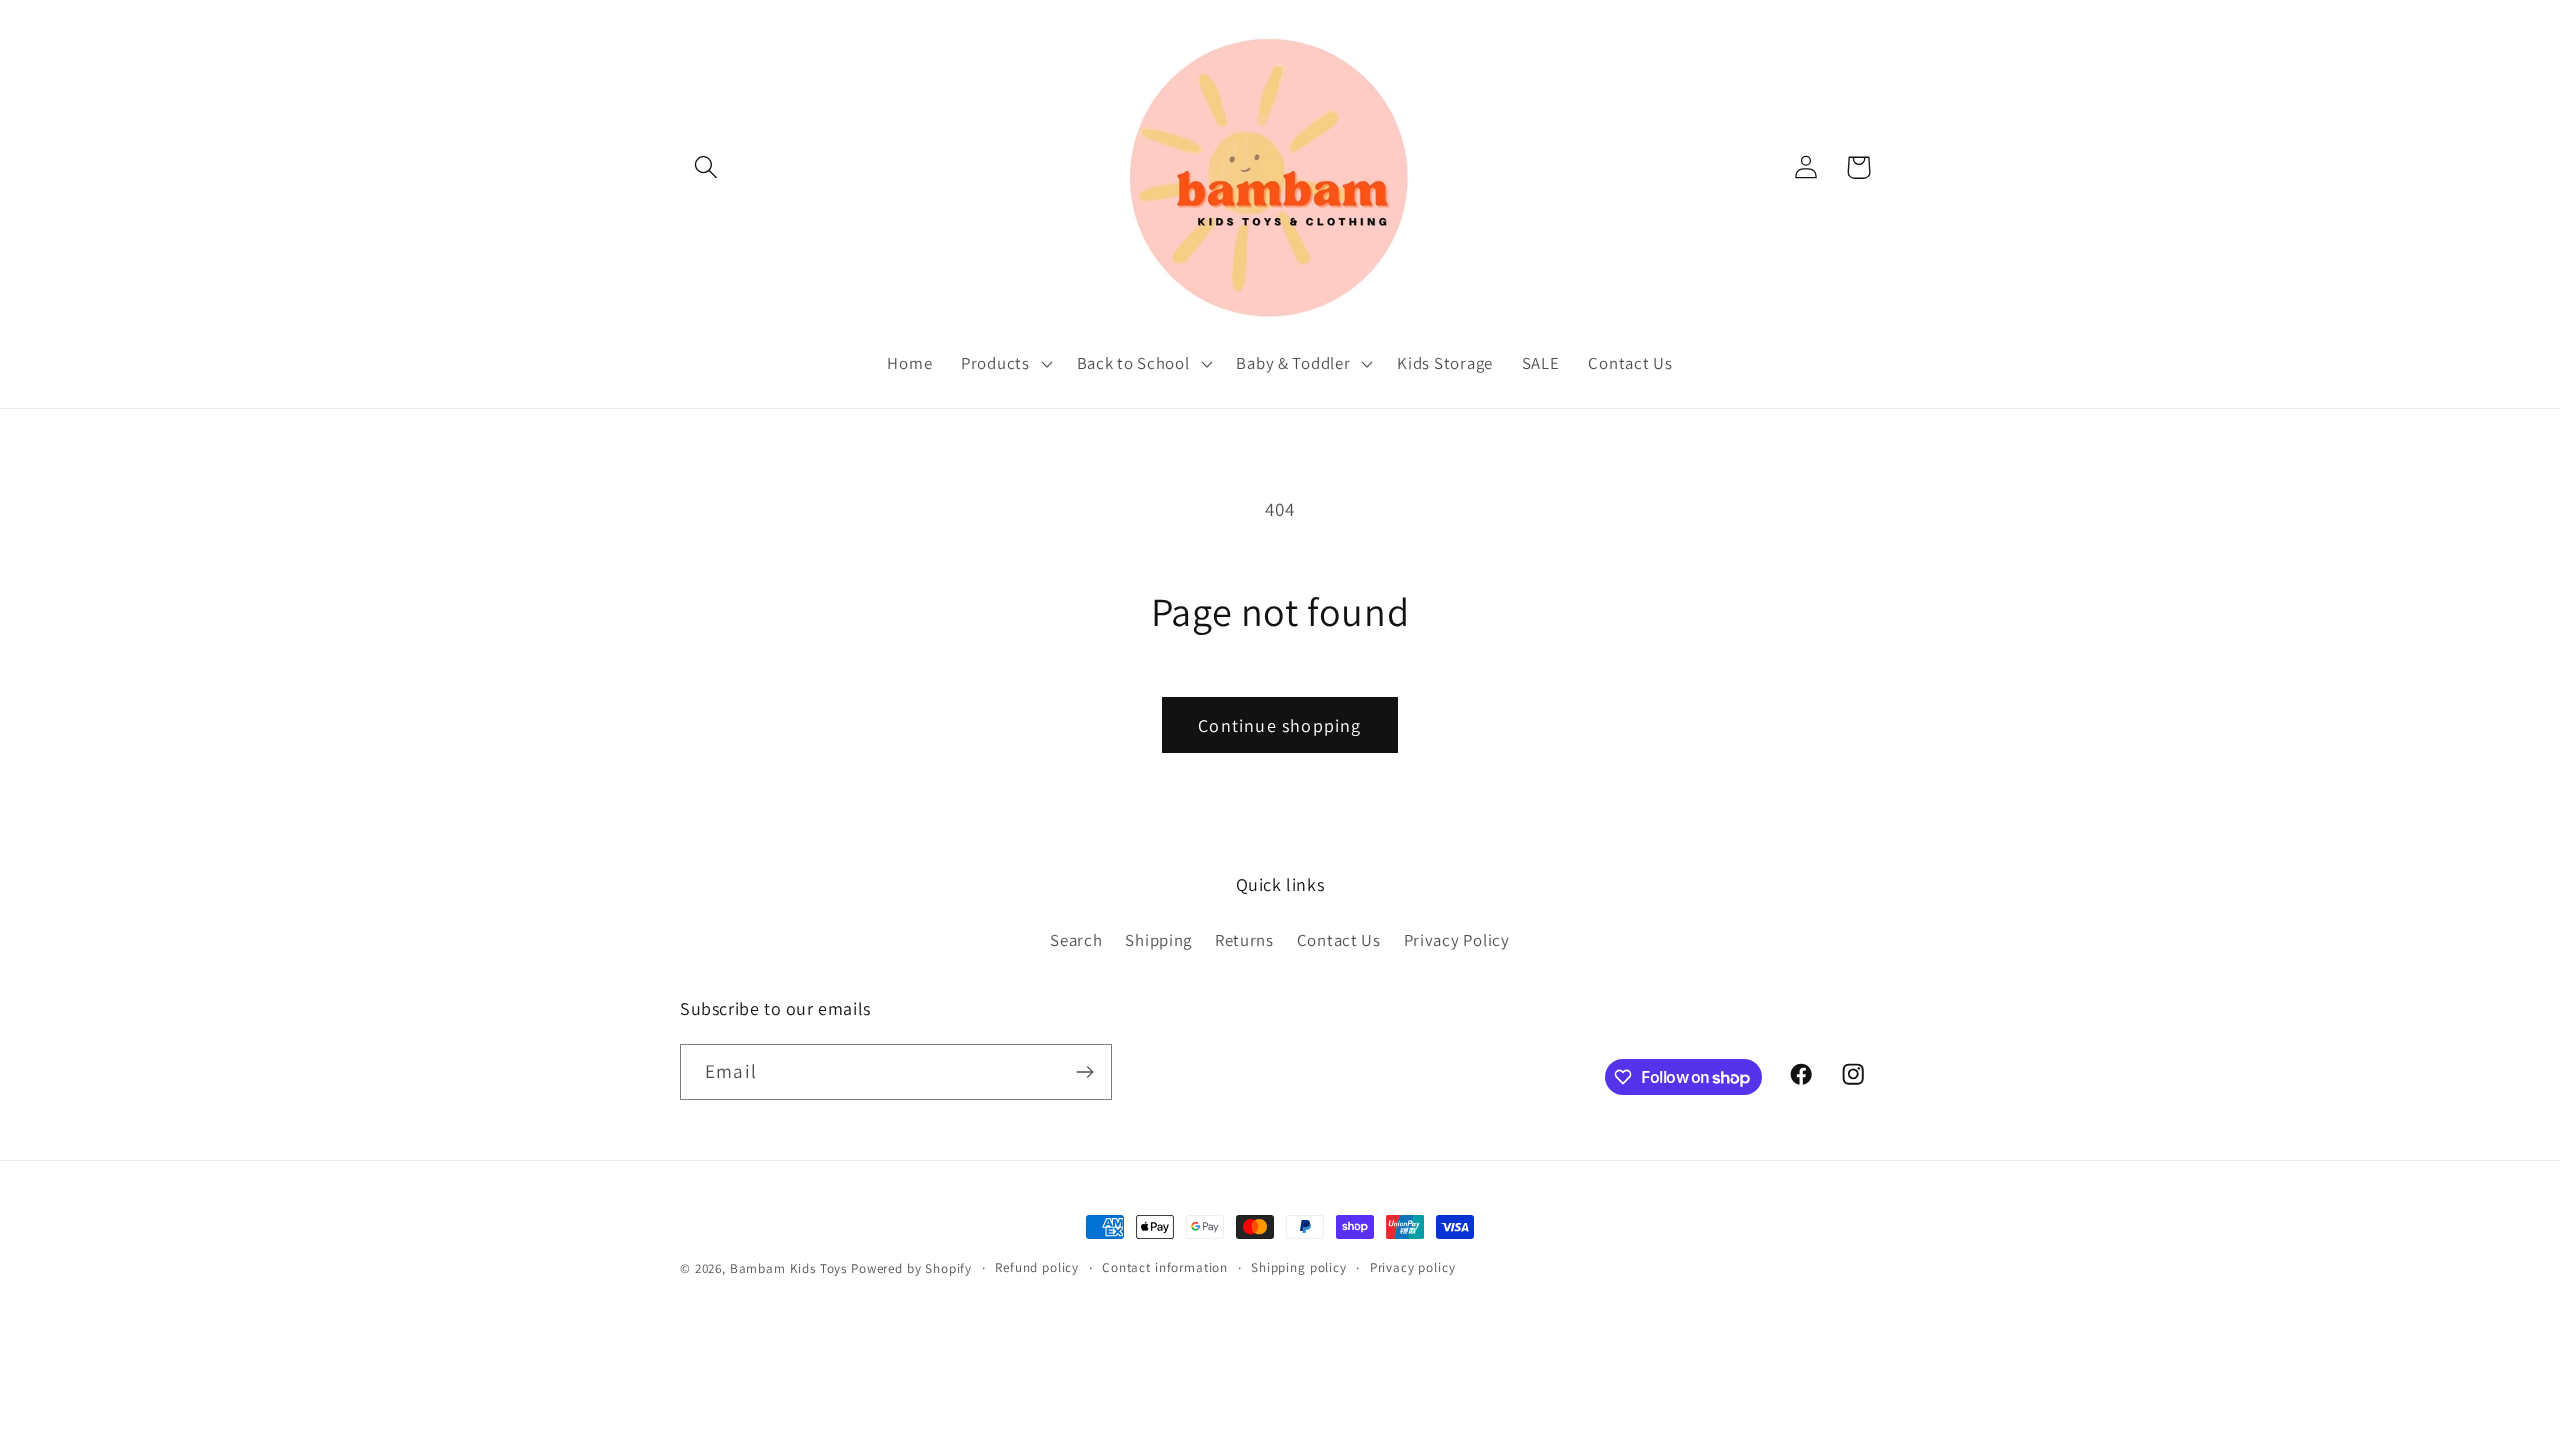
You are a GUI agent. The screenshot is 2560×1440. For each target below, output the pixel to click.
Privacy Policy (1457, 940)
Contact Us (1339, 940)
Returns (1244, 940)
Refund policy (1037, 1267)
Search (1076, 940)
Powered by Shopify (911, 1268)
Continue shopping (1279, 725)
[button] (706, 167)
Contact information (1165, 1267)
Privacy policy (1413, 1267)
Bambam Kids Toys (790, 1268)
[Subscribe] (1084, 1072)
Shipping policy (1299, 1267)
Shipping (1158, 940)
